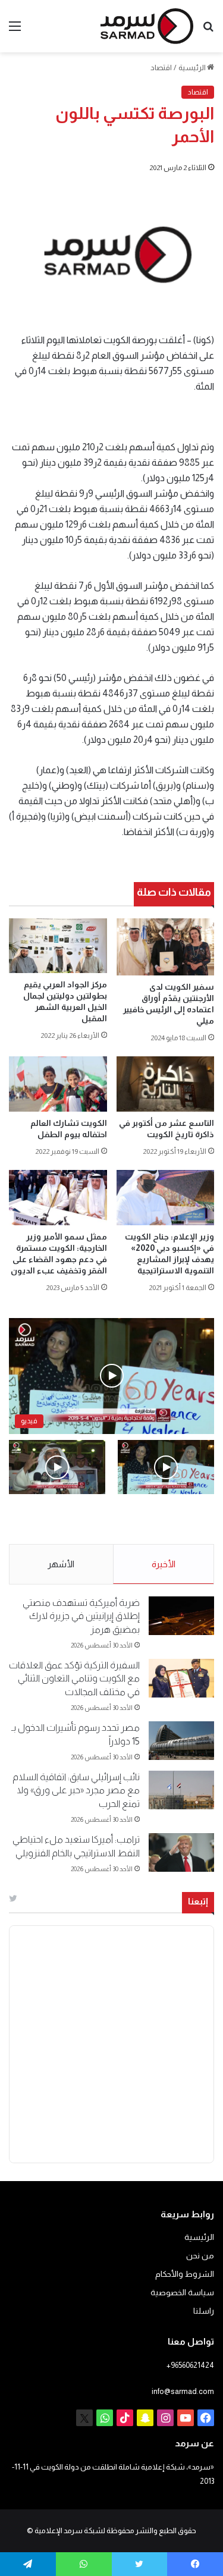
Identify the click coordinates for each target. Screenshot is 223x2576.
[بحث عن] (208, 31)
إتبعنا (198, 1901)
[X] (84, 2418)
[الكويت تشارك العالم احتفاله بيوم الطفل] (58, 1084)
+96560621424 (190, 2365)
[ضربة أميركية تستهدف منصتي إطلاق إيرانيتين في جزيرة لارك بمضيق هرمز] (181, 1616)
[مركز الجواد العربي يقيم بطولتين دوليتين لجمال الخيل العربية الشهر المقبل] (58, 946)
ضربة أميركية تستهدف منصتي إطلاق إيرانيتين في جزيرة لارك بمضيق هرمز (81, 1616)
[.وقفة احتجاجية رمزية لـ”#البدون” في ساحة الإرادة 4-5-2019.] (166, 1467)
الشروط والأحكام (185, 2274)
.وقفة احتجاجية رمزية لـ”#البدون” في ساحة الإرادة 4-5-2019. (175, 1520)
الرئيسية (193, 68)
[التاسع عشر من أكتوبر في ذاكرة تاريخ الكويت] (166, 1084)
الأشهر (61, 1564)
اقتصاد (161, 68)
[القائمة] (15, 31)
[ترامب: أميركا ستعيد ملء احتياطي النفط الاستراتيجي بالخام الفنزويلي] (181, 1852)
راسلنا (204, 2311)
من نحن (200, 2256)
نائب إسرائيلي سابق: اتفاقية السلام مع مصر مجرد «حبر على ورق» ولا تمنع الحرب (76, 1790)
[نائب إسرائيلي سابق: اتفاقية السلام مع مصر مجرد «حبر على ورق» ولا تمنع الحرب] (181, 1790)
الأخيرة (164, 1564)
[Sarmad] (147, 26)
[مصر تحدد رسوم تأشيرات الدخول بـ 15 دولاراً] (181, 1741)
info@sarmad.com (183, 2391)
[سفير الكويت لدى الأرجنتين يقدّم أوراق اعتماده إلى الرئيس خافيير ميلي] (166, 947)
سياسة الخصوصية (182, 2293)
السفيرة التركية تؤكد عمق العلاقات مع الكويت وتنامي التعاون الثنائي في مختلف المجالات (74, 1678)
